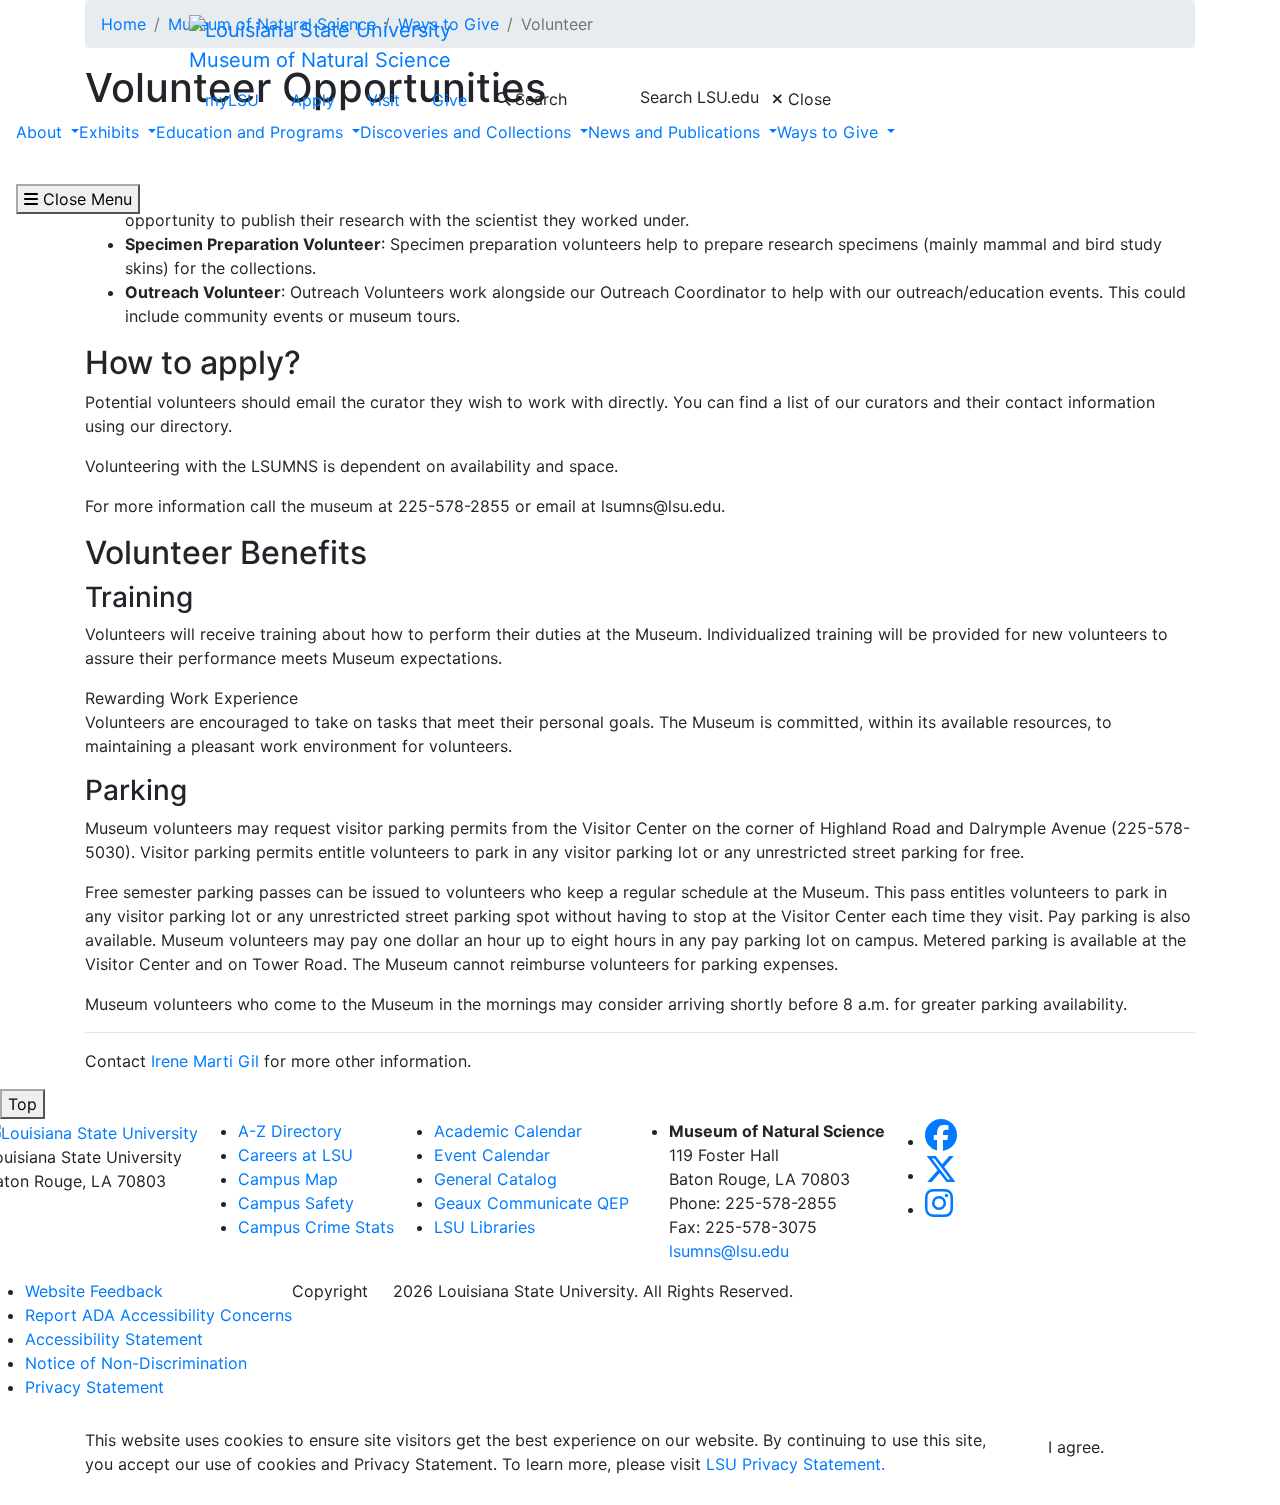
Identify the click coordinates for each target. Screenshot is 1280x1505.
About (41, 132)
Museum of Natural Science (320, 60)
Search (538, 99)
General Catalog (495, 1179)
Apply (313, 100)
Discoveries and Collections (468, 132)
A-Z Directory (290, 1131)
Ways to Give (830, 132)
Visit (383, 100)
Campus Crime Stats (316, 1227)
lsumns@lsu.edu (729, 1251)
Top (22, 1104)
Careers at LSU (295, 1155)
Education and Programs (252, 132)
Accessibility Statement (114, 1339)
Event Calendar (492, 1155)
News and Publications (676, 132)
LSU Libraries (484, 1227)
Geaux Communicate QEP (531, 1203)
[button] (941, 1141)
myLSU (232, 100)
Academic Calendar (508, 1131)
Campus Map (288, 1179)
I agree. (1076, 1447)
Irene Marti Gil (207, 1061)
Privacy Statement (94, 1387)
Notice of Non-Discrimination (136, 1363)
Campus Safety (296, 1203)
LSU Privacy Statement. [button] (795, 1464)
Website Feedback (94, 1291)
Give (449, 100)
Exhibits (111, 132)
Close (807, 99)
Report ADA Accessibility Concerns (158, 1315)
